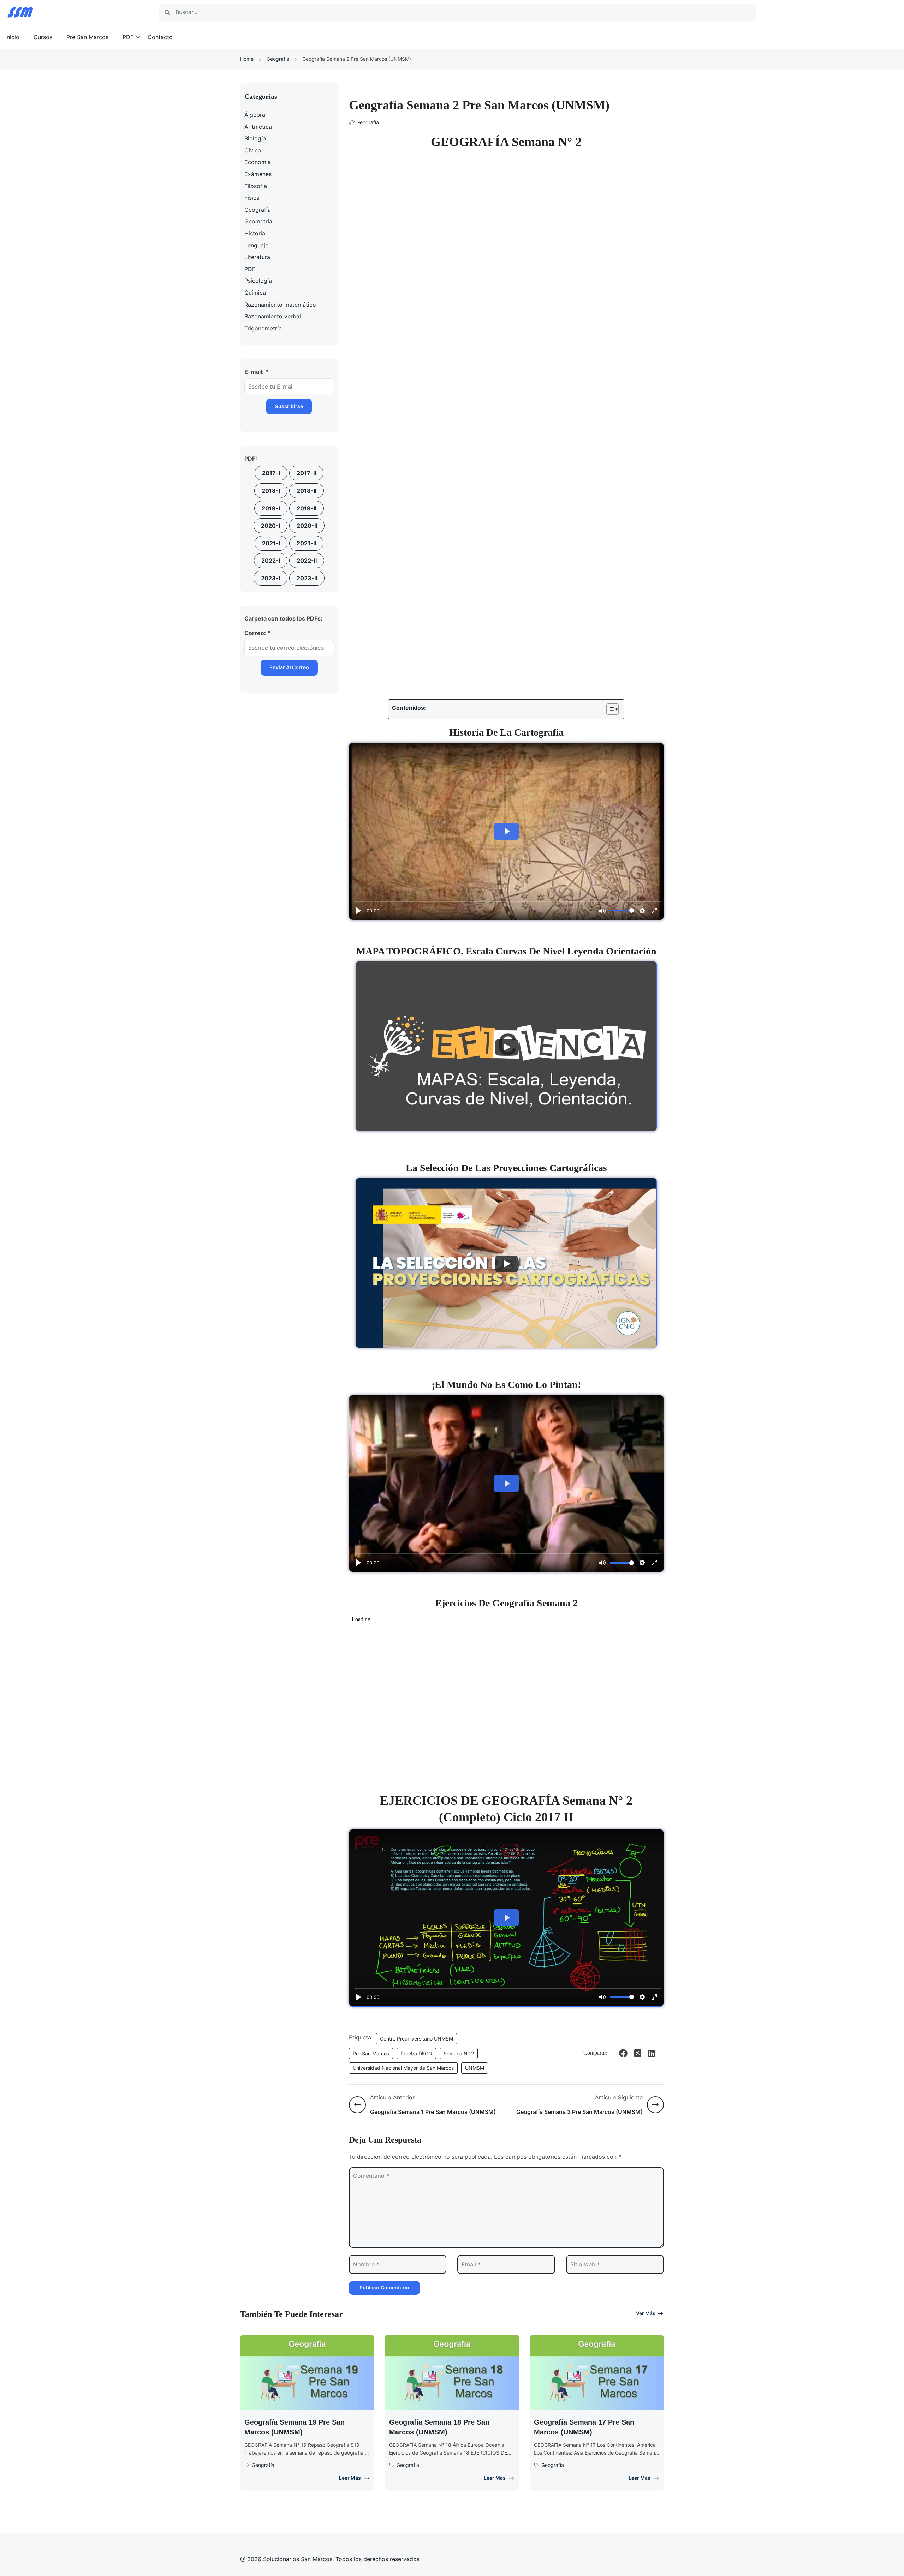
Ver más (646, 2313)
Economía (258, 162)
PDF (128, 37)
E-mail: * (256, 372)
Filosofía (256, 186)
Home (247, 59)
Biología (255, 138)
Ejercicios (456, 1603)
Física (252, 198)
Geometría (258, 221)
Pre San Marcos (87, 37)
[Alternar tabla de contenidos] (609, 709)
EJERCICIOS (419, 1801)
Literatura (257, 257)
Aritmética (258, 127)
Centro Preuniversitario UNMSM (417, 2039)
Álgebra (255, 115)
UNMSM (475, 2068)
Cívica (253, 150)
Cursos (43, 37)
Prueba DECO (416, 2053)
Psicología (258, 281)
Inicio (12, 37)
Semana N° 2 (459, 2053)
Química (255, 293)
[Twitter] (637, 2053)
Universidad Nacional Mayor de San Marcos (403, 2068)
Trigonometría (263, 328)
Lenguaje (256, 245)
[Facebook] (623, 2053)
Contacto (160, 37)
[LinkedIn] (652, 2053)
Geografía (278, 59)
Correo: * (257, 633)
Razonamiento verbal (273, 316)
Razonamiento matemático (280, 305)
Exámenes (258, 174)
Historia (255, 233)
